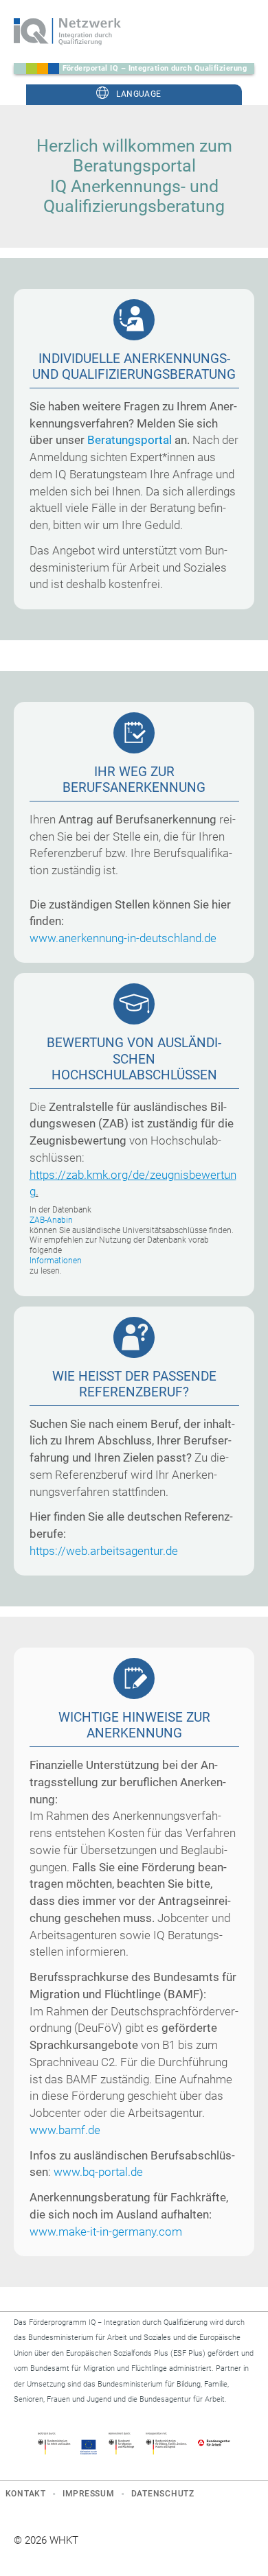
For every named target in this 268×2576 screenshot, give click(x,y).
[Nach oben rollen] (239, 2547)
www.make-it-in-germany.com (106, 2232)
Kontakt (26, 2494)
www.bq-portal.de (98, 2172)
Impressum (89, 2494)
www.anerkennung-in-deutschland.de (123, 938)
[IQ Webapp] (67, 32)
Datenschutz (163, 2494)
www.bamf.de (65, 2130)
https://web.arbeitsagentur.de (104, 1551)
